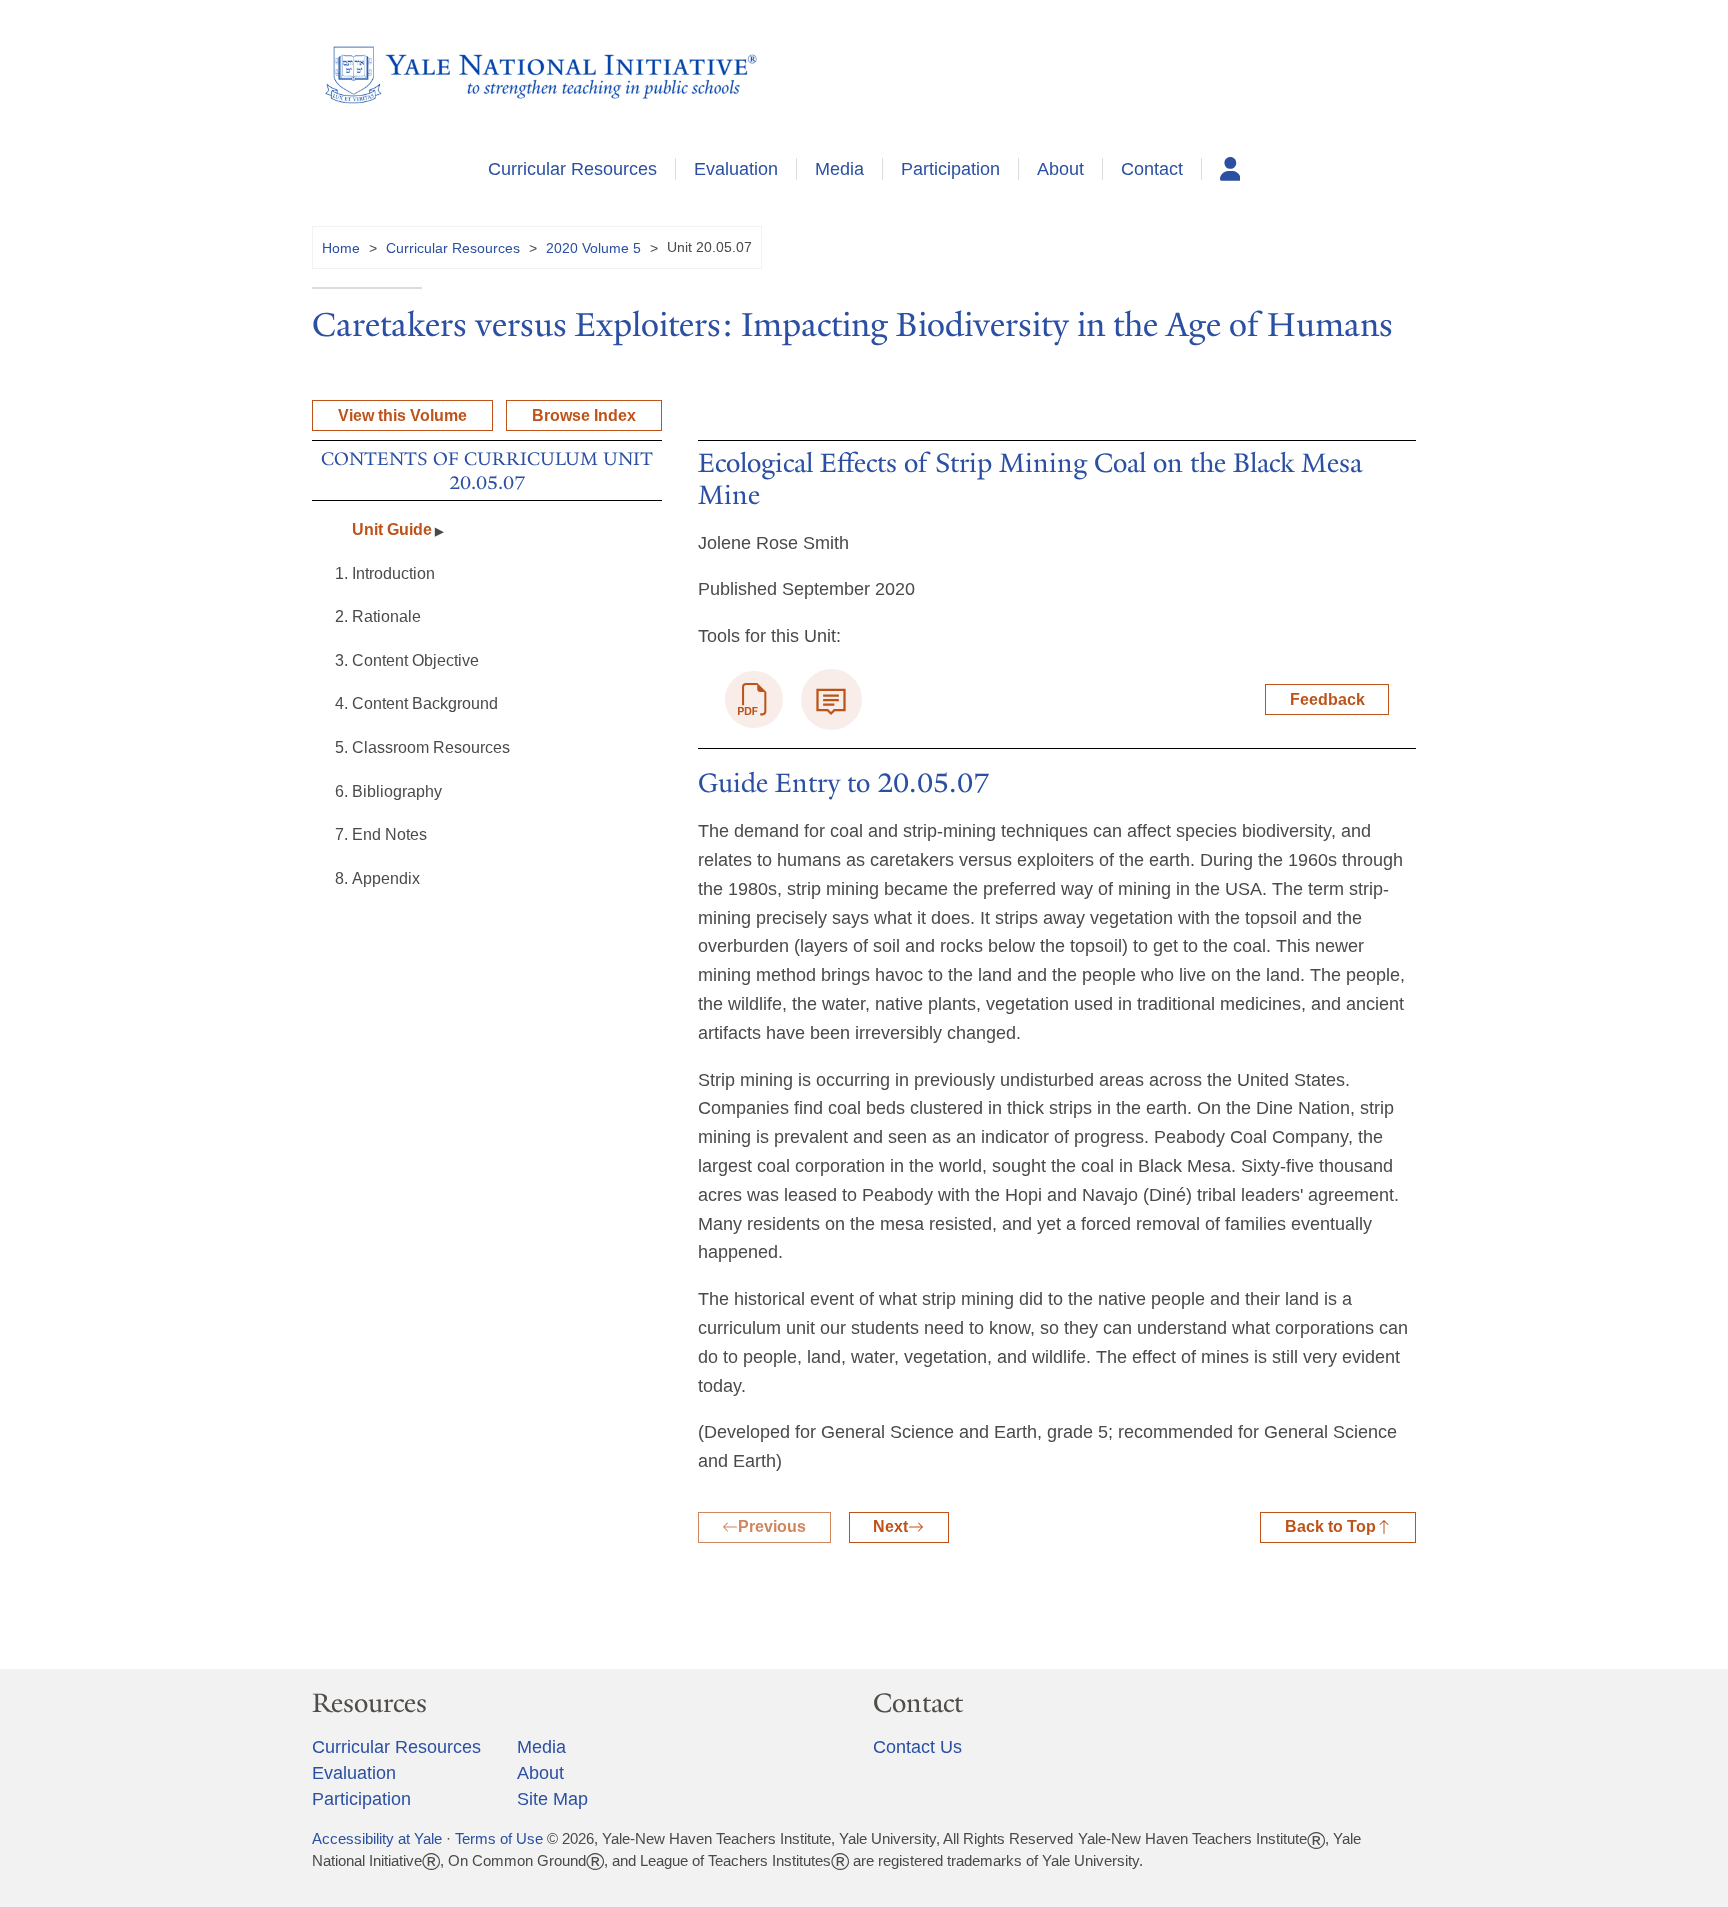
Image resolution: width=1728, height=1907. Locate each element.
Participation (950, 168)
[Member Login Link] (1230, 169)
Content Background (427, 703)
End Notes (389, 834)
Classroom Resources (431, 747)
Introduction (393, 573)
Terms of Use (499, 1838)
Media (839, 168)
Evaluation (736, 168)
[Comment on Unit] (831, 699)
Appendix (386, 878)
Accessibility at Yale (377, 1838)
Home (341, 248)
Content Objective (415, 660)
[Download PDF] (754, 700)
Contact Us (917, 1747)
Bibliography (397, 791)
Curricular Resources (572, 168)
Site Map (552, 1799)
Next (890, 1526)
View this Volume (402, 415)
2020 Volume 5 (593, 248)
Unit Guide (392, 529)
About (1060, 168)
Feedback (1327, 699)
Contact (1152, 168)
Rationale (386, 616)
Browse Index (584, 415)
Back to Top (1330, 1526)
